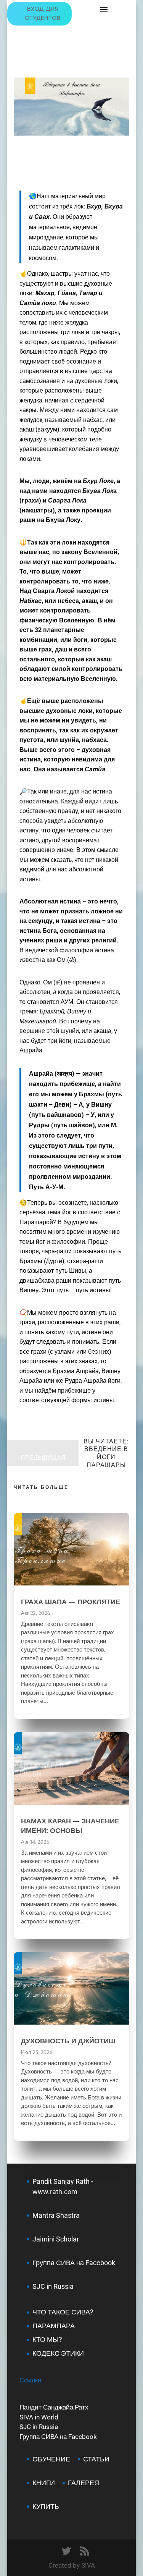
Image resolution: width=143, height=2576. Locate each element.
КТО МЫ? (47, 2339)
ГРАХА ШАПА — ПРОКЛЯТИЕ (71, 1602)
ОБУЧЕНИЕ (51, 2459)
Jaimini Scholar (56, 2239)
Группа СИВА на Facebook (74, 2263)
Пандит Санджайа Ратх (54, 2407)
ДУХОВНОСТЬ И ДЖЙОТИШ (68, 2041)
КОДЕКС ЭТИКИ (58, 2353)
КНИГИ (44, 2483)
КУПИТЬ (46, 2506)
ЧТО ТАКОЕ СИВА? (63, 2312)
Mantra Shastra (56, 2215)
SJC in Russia (39, 2427)
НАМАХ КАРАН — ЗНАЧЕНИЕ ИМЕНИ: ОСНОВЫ (70, 1825)
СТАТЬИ (96, 2459)
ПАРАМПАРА (54, 2326)
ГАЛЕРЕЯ (84, 2483)
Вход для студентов (43, 14)
